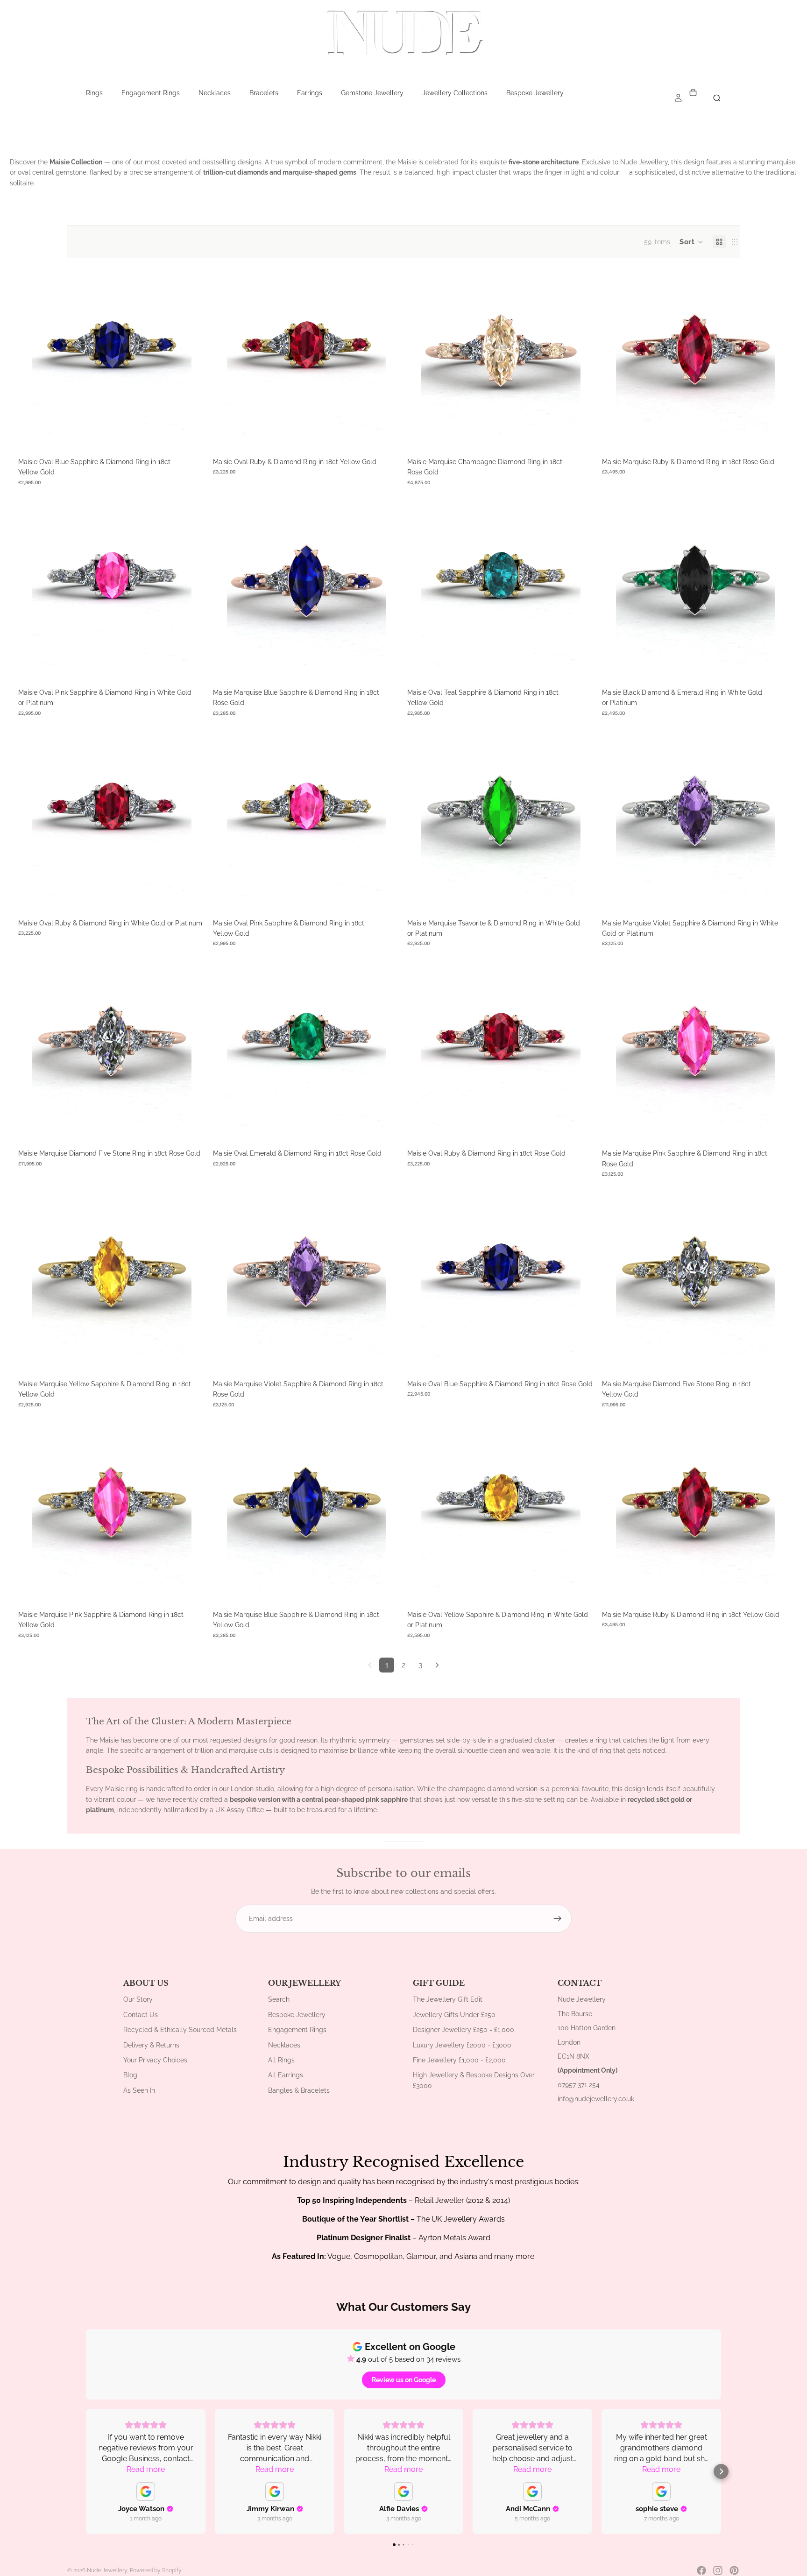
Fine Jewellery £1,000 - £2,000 (459, 2060)
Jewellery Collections (455, 93)
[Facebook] (701, 2570)
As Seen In (139, 2090)
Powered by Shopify (156, 2570)
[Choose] (177, 424)
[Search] (717, 98)
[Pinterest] (734, 2570)
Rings (94, 93)
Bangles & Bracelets (299, 2090)
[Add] (566, 1347)
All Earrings (286, 2075)
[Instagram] (718, 2570)
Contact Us (141, 2015)
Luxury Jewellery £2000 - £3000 (462, 2045)
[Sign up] (558, 1919)
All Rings (281, 2060)
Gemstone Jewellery (372, 93)
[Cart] (693, 93)
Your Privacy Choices (155, 2060)
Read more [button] (146, 2469)
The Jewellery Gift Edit (448, 1999)
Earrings (310, 93)
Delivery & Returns (151, 2045)
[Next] (437, 1665)
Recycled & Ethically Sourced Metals (180, 2030)
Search (279, 1999)
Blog (130, 2075)
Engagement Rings (151, 93)
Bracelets (264, 93)
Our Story (138, 1999)
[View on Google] (146, 2491)
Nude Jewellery (107, 2570)
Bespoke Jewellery (535, 93)
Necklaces (215, 93)
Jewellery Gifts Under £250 (454, 2015)
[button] (691, 242)
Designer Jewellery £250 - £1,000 (464, 2030)
